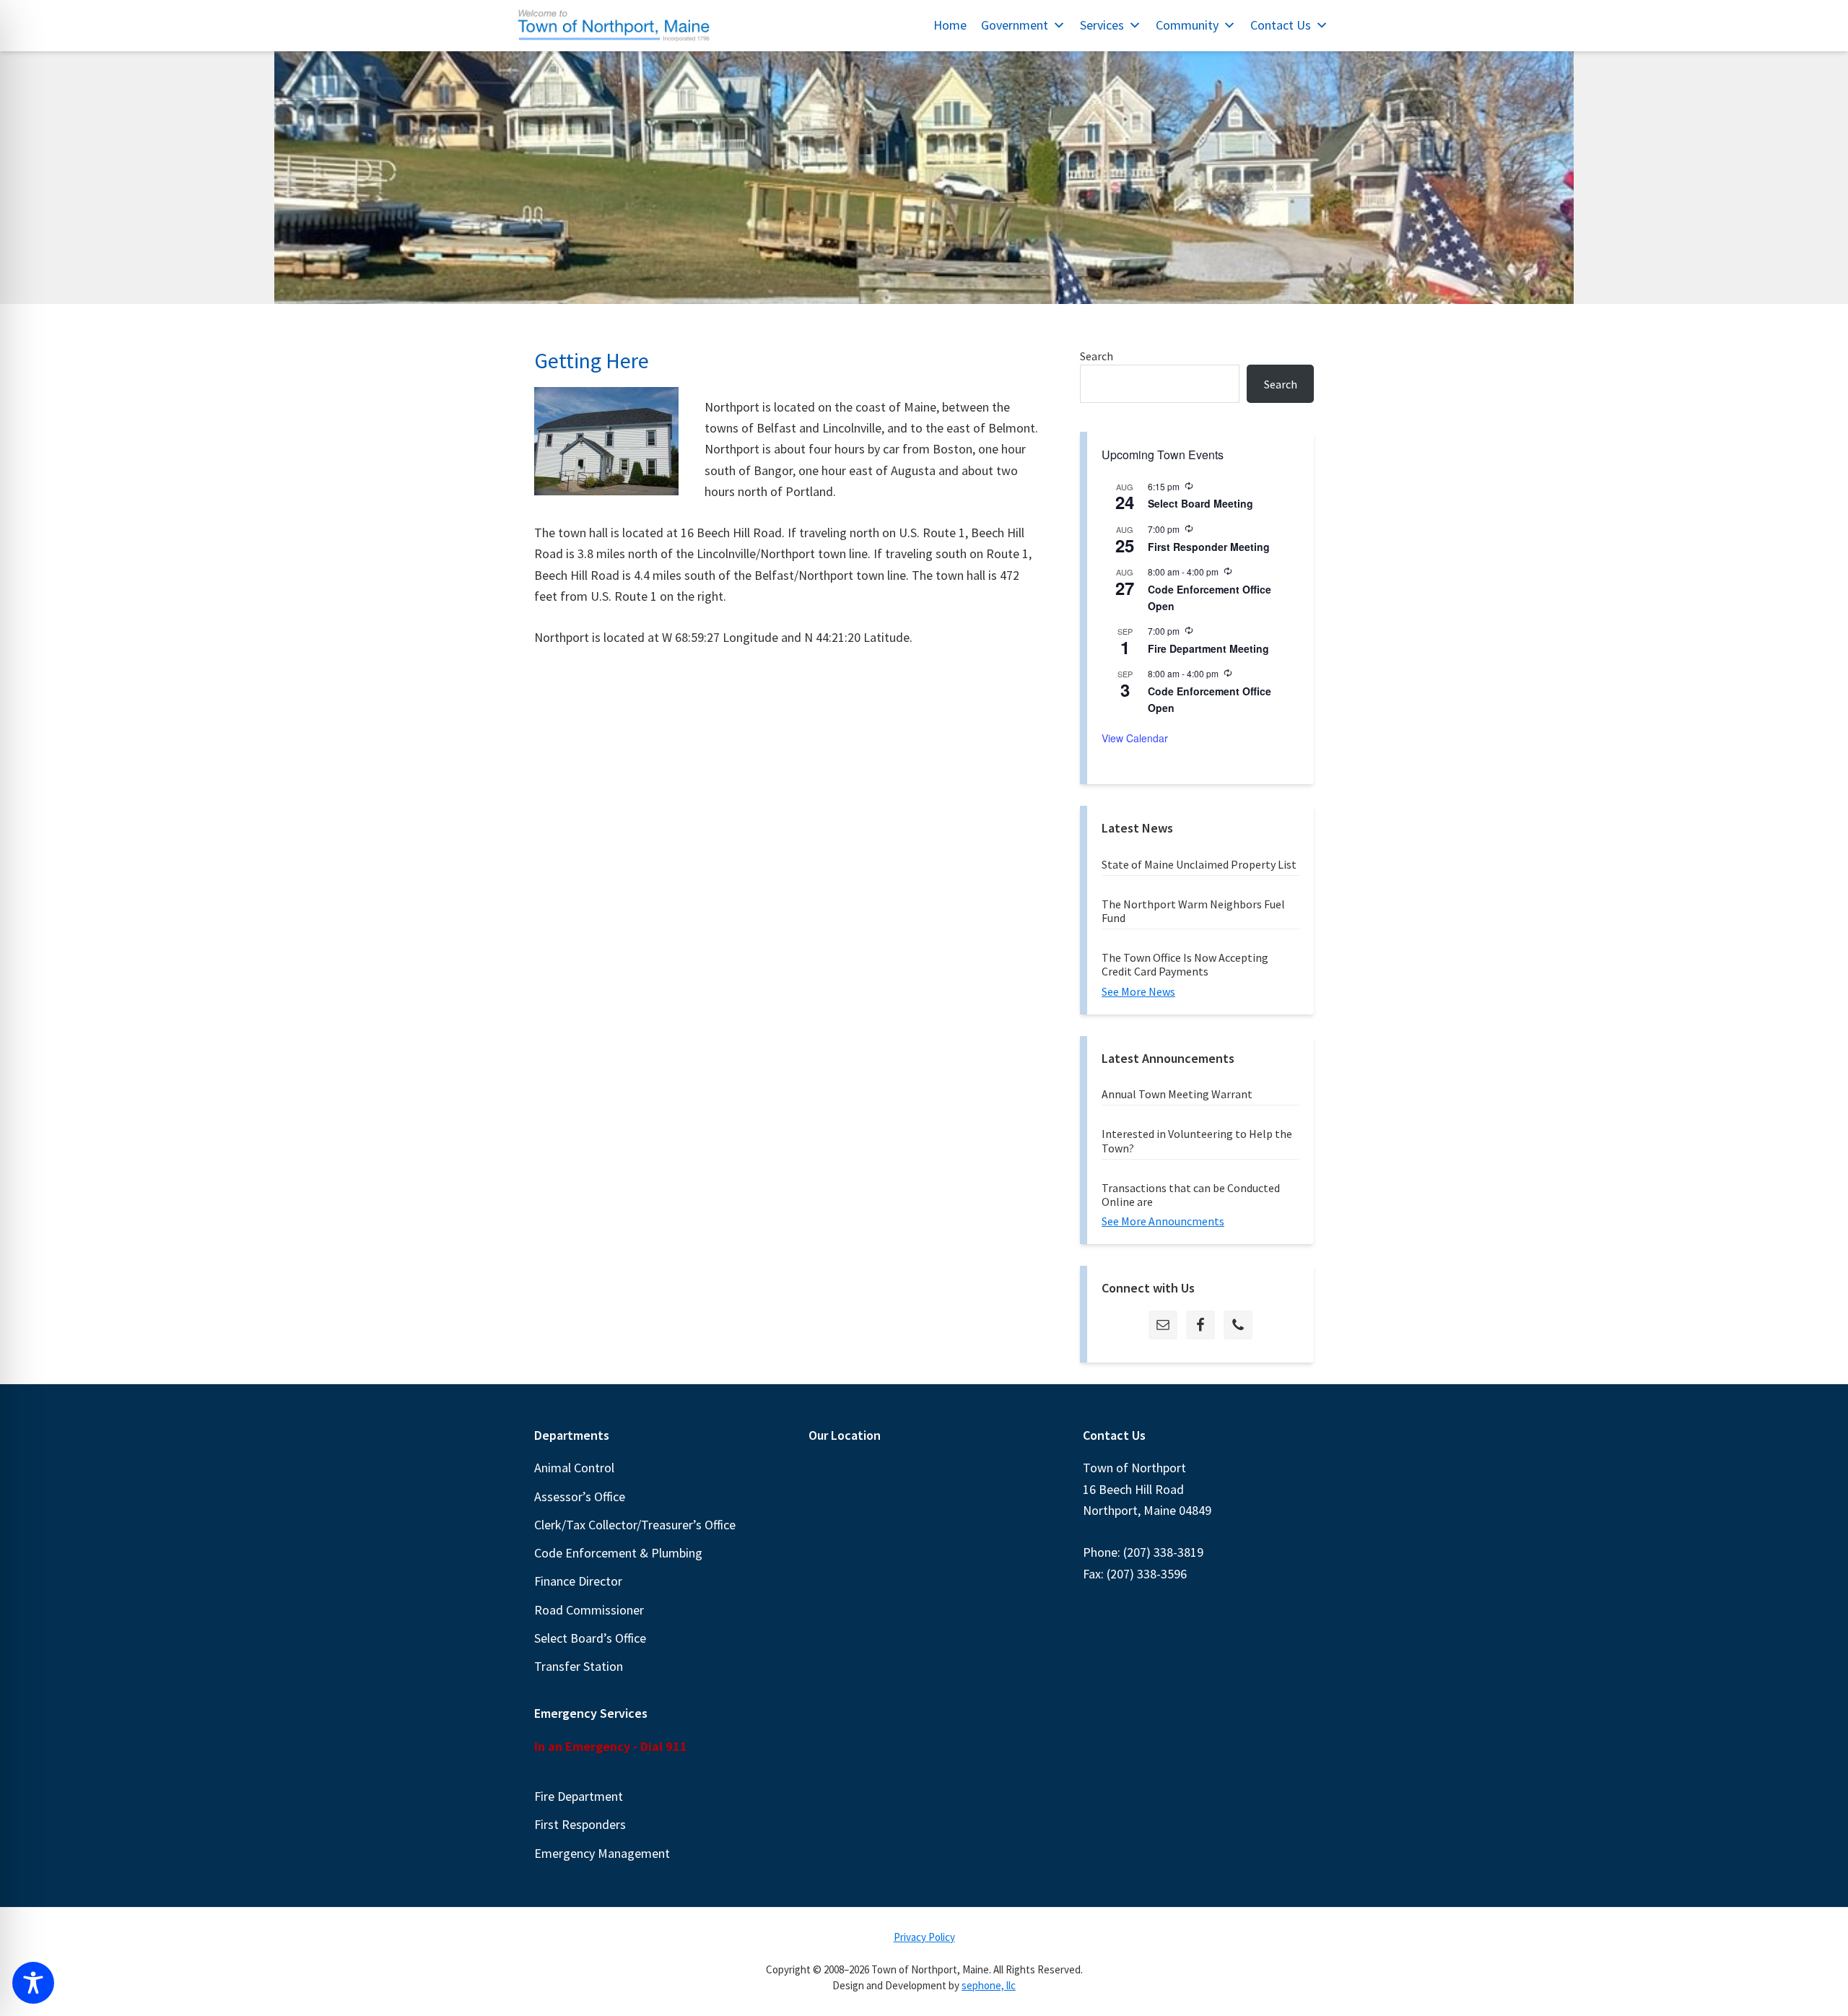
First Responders (580, 1824)
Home (950, 25)
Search (1097, 356)
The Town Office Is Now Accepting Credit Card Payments (1185, 964)
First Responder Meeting (1209, 547)
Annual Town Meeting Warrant (1177, 1094)
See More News (1138, 991)
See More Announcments (1163, 1221)
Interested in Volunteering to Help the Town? (1197, 1140)
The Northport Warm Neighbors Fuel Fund (1193, 911)
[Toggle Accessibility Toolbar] (33, 1983)
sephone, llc (989, 1985)
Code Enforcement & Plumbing (618, 1553)
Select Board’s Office (590, 1638)
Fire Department (579, 1796)
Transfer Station (579, 1666)
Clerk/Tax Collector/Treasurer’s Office (635, 1525)
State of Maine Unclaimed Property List (1199, 864)
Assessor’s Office (580, 1496)
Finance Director (578, 1581)
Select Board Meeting (1200, 503)
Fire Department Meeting (1208, 648)
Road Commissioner (589, 1610)
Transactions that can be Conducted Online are (1191, 1195)
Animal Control (574, 1468)
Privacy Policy (924, 1937)
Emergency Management (602, 1853)
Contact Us (1281, 25)
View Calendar (1135, 738)
